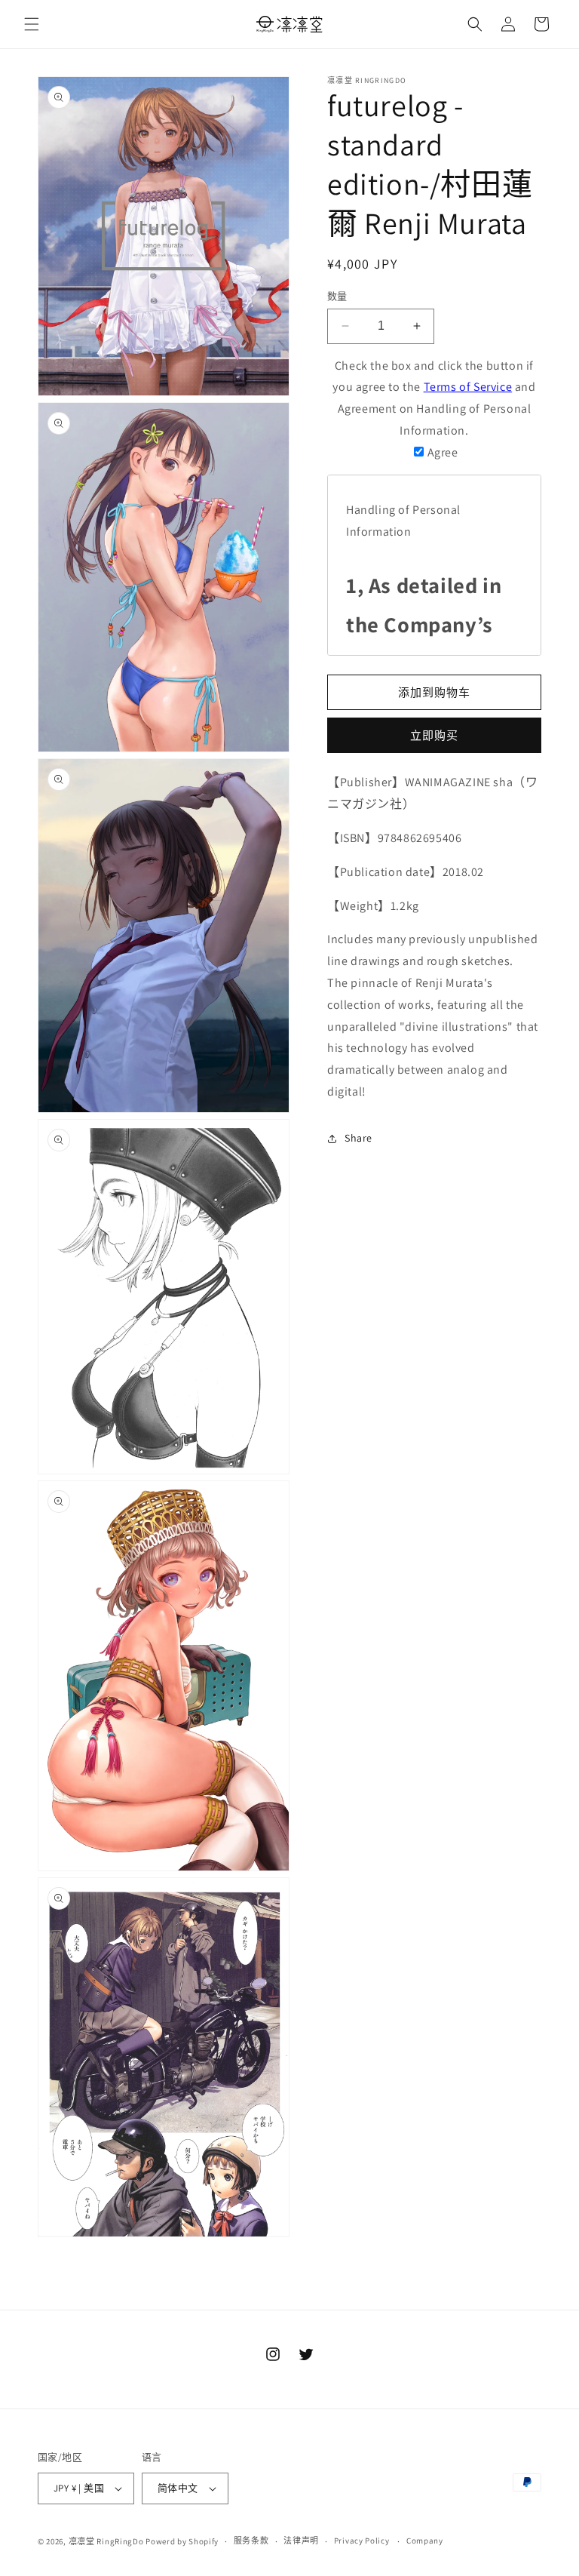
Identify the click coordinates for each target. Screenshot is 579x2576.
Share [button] (358, 1138)
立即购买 (434, 735)
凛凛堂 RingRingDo (106, 2541)
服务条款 (251, 2541)
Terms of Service (468, 387)
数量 (337, 296)
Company (425, 2541)
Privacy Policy (362, 2541)
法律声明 (301, 2541)
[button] (32, 24)
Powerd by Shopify (182, 2541)
